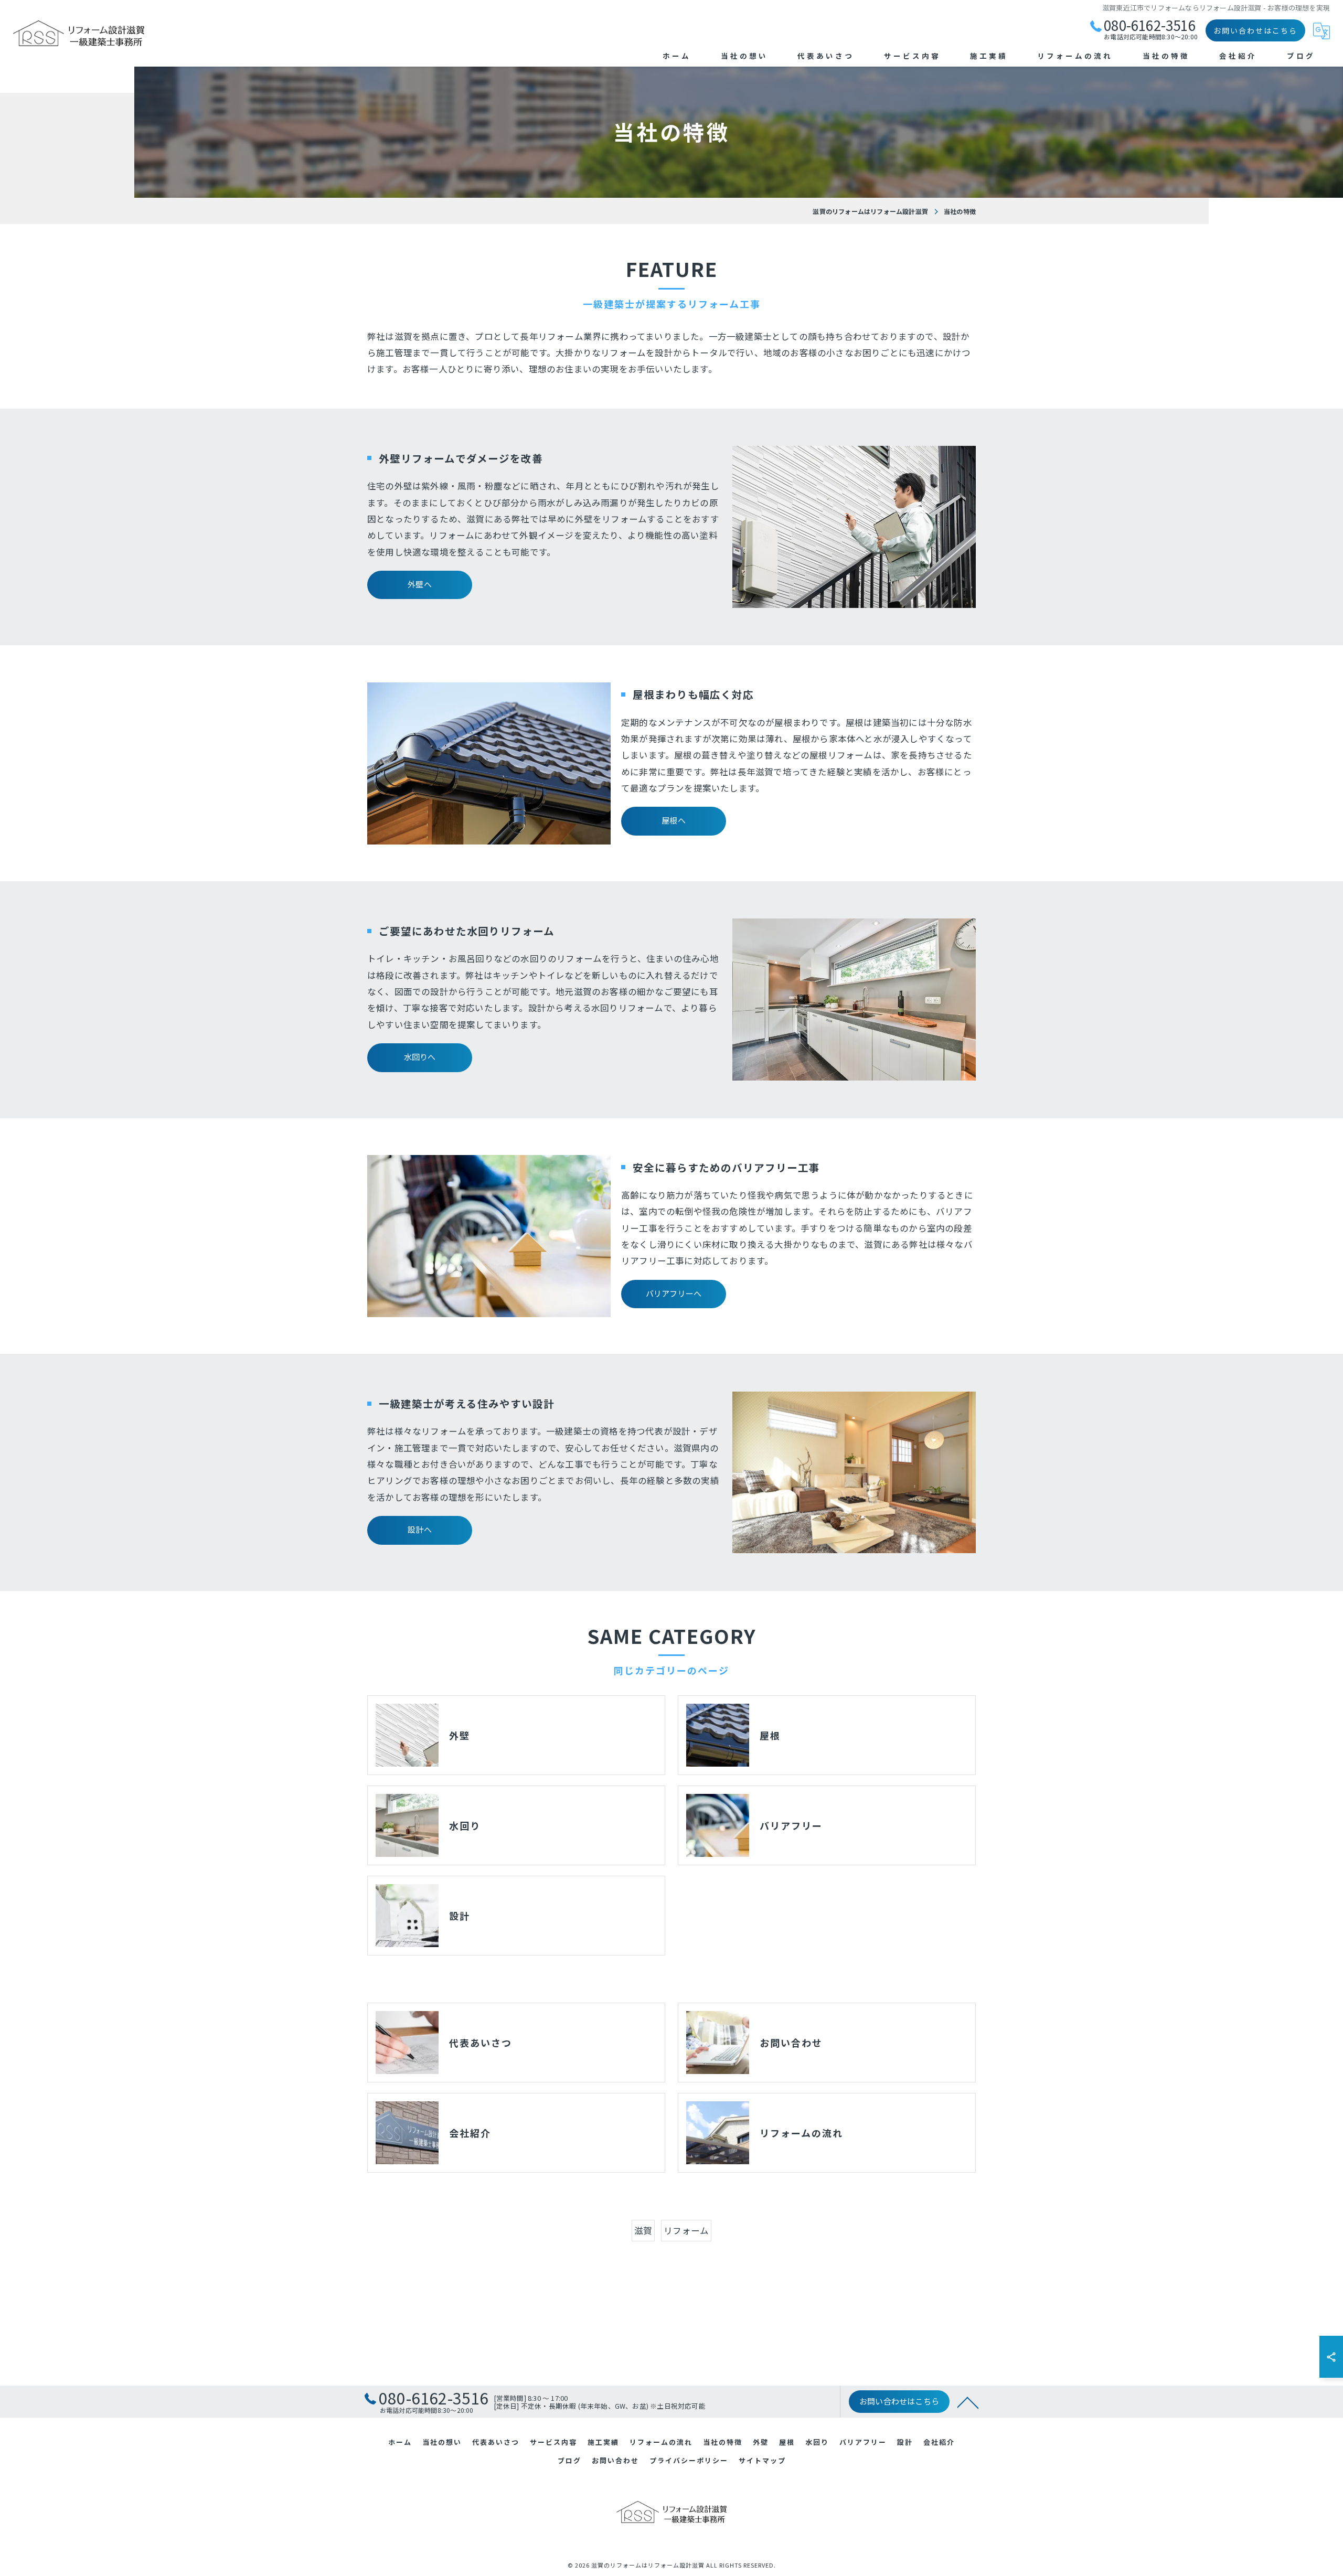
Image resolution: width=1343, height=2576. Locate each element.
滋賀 (643, 2230)
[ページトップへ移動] (968, 2402)
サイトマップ (762, 2460)
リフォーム (686, 2230)
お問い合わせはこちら (1255, 30)
